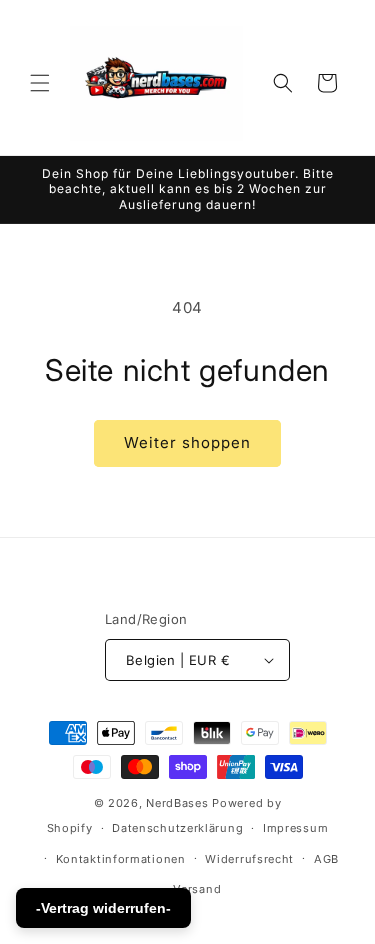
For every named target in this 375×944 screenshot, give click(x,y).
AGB (326, 859)
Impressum (295, 828)
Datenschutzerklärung (177, 828)
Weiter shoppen (187, 442)
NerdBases (177, 803)
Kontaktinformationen (121, 859)
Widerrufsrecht (249, 859)
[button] (40, 83)
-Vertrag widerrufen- (103, 908)
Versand (197, 889)
